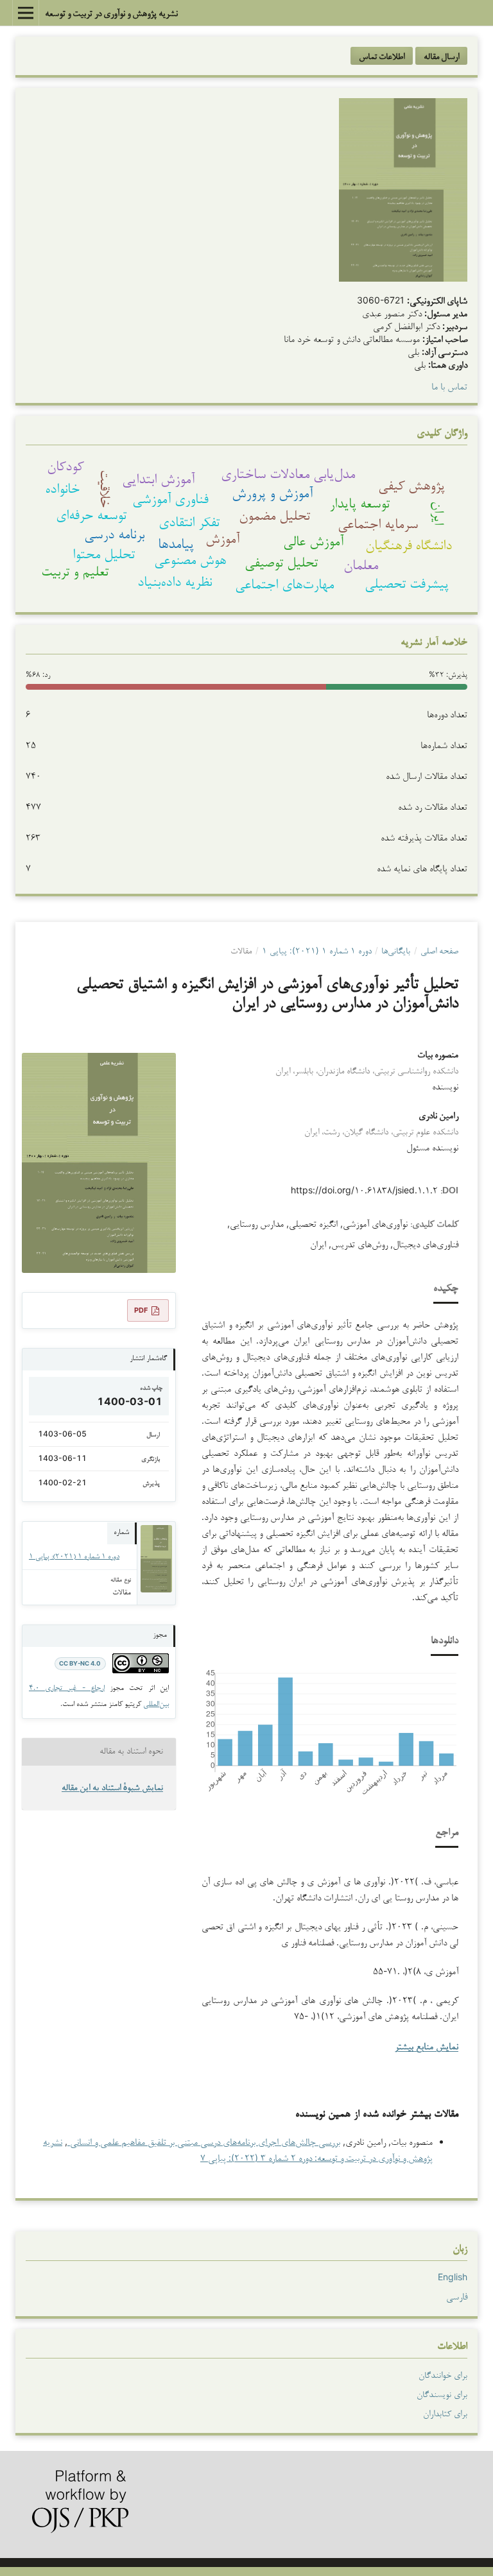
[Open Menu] (26, 13)
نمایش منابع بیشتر (427, 2048)
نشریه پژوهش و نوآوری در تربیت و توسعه (111, 13)
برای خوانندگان (443, 2375)
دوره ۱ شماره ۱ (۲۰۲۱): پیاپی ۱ (317, 950)
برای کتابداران (445, 2413)
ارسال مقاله (441, 56)
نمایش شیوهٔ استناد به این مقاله (112, 1788)
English (453, 2277)
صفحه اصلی (439, 950)
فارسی (457, 2296)
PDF (141, 1310)
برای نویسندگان (442, 2394)
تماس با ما (449, 386)
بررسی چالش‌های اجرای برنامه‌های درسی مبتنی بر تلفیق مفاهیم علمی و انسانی (204, 2141)
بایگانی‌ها (396, 950)
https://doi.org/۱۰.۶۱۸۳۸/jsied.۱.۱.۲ (364, 1190)
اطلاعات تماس (382, 56)
